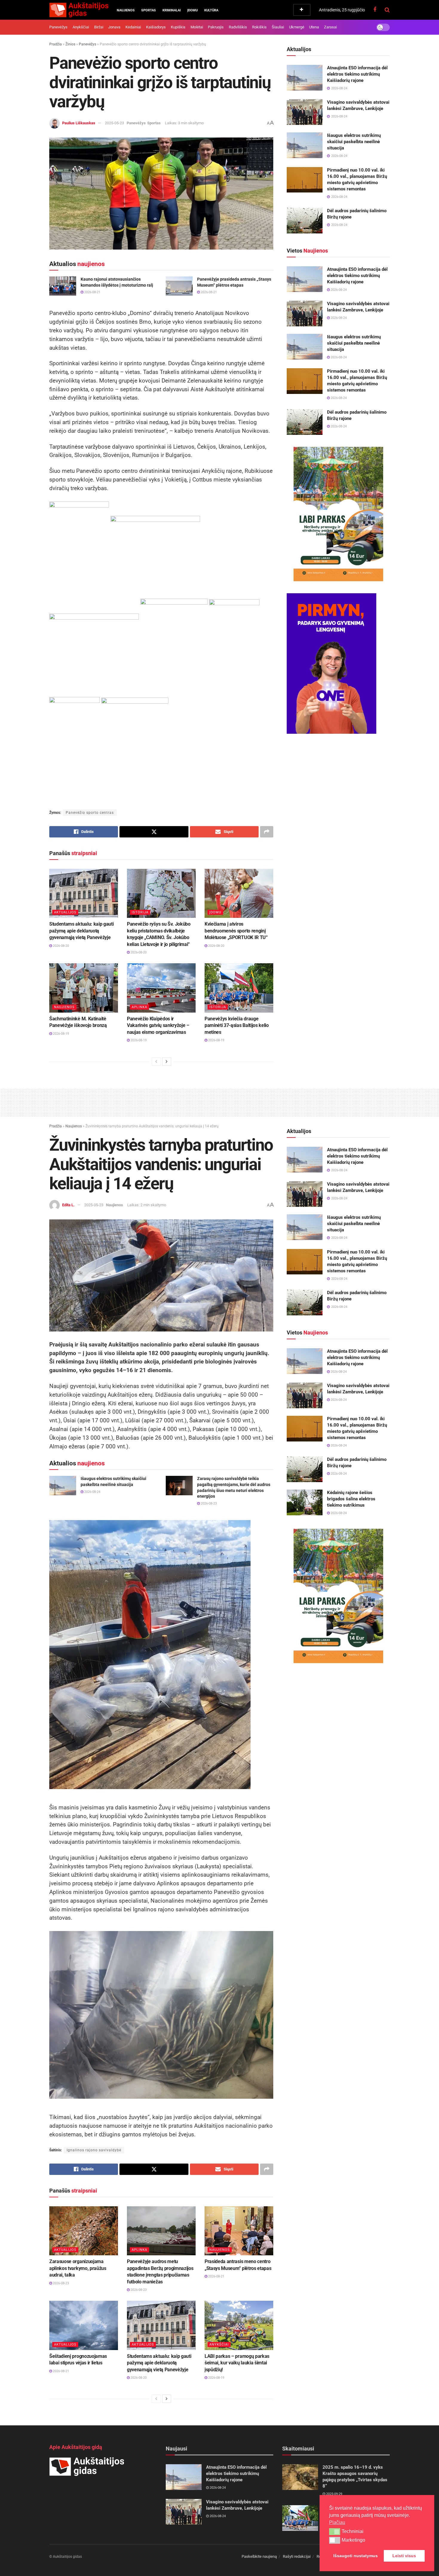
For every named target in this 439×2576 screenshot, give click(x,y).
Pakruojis (216, 27)
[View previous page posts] (156, 1062)
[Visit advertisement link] (338, 514)
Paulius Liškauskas (79, 123)
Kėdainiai (133, 27)
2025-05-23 (114, 123)
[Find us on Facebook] (375, 10)
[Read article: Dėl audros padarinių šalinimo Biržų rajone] (305, 221)
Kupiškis (178, 27)
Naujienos (126, 10)
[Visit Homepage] (79, 10)
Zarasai (330, 27)
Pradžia (56, 44)
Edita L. (68, 1205)
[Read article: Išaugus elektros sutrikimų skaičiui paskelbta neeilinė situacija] (305, 145)
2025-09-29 (334, 2494)
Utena (314, 27)
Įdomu (192, 10)
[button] (335, 2531)
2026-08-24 (338, 290)
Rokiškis (259, 27)
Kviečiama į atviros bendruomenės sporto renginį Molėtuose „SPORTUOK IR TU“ (236, 931)
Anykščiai (81, 27)
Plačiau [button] (337, 2522)
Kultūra (211, 10)
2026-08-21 (92, 292)
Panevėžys (58, 27)
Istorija (140, 912)
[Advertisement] (219, 1102)
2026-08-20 (60, 946)
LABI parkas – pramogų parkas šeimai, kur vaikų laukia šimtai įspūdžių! (237, 2363)
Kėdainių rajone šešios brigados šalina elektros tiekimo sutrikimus (351, 1499)
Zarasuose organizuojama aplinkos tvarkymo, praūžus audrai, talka (78, 2268)
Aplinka (139, 1007)
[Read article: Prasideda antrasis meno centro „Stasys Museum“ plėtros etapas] (239, 2231)
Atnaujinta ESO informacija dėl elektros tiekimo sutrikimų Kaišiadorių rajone (357, 74)
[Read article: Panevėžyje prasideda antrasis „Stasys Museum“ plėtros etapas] (179, 286)
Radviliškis (238, 27)
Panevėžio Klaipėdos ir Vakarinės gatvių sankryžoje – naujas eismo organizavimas (158, 1025)
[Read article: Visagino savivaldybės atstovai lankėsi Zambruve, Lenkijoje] (305, 112)
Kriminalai (172, 10)
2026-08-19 (60, 1034)
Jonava (114, 27)
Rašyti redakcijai (297, 2556)
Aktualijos (65, 912)
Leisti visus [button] (404, 2556)
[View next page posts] (167, 1062)
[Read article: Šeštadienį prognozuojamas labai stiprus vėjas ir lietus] (84, 2325)
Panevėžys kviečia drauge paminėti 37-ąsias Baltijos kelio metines (237, 1025)
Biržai (99, 27)
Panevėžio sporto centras (90, 813)
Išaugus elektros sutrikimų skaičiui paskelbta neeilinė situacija (354, 142)
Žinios (70, 44)
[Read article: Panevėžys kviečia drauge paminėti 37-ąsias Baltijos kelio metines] (239, 988)
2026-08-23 (208, 1503)
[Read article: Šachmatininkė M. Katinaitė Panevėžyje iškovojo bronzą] (84, 988)
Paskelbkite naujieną (259, 2556)
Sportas (149, 10)
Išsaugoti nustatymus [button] (356, 2556)
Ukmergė (297, 27)
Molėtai (197, 27)
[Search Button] (387, 10)
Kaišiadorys (156, 27)
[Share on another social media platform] (267, 832)
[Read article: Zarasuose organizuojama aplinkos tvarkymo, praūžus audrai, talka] (84, 2231)
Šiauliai (278, 27)
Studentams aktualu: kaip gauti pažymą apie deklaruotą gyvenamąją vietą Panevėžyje (81, 931)
